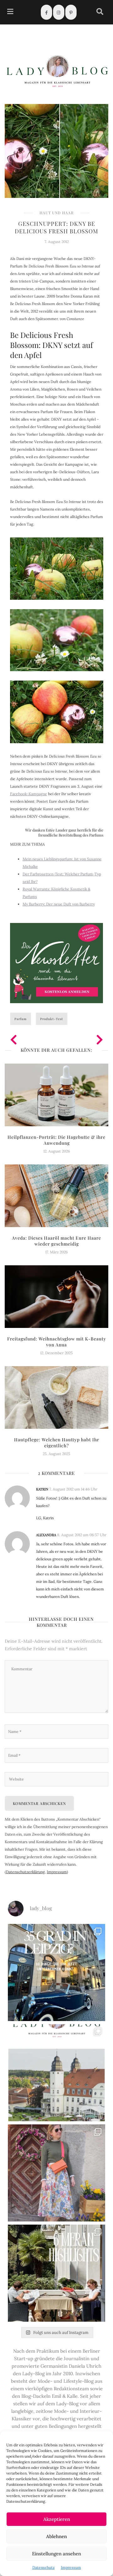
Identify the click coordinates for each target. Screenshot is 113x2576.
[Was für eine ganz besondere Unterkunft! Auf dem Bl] (56, 2173)
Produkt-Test (52, 1019)
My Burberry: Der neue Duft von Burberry (59, 904)
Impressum (71, 2567)
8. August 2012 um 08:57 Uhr (82, 1535)
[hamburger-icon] (10, 12)
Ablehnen (56, 2536)
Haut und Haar (57, 213)
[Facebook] (46, 12)
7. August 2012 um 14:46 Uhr (73, 1489)
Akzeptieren (57, 2519)
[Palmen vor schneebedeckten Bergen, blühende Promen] (56, 2273)
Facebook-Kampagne (29, 794)
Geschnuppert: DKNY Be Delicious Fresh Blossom (56, 227)
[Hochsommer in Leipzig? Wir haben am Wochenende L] (56, 1972)
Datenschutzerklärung (25, 1872)
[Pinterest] (71, 12)
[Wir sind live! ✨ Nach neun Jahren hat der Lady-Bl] (56, 2073)
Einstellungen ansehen (56, 2554)
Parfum (21, 1019)
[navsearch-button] (100, 12)
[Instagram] (59, 12)
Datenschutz (43, 2567)
